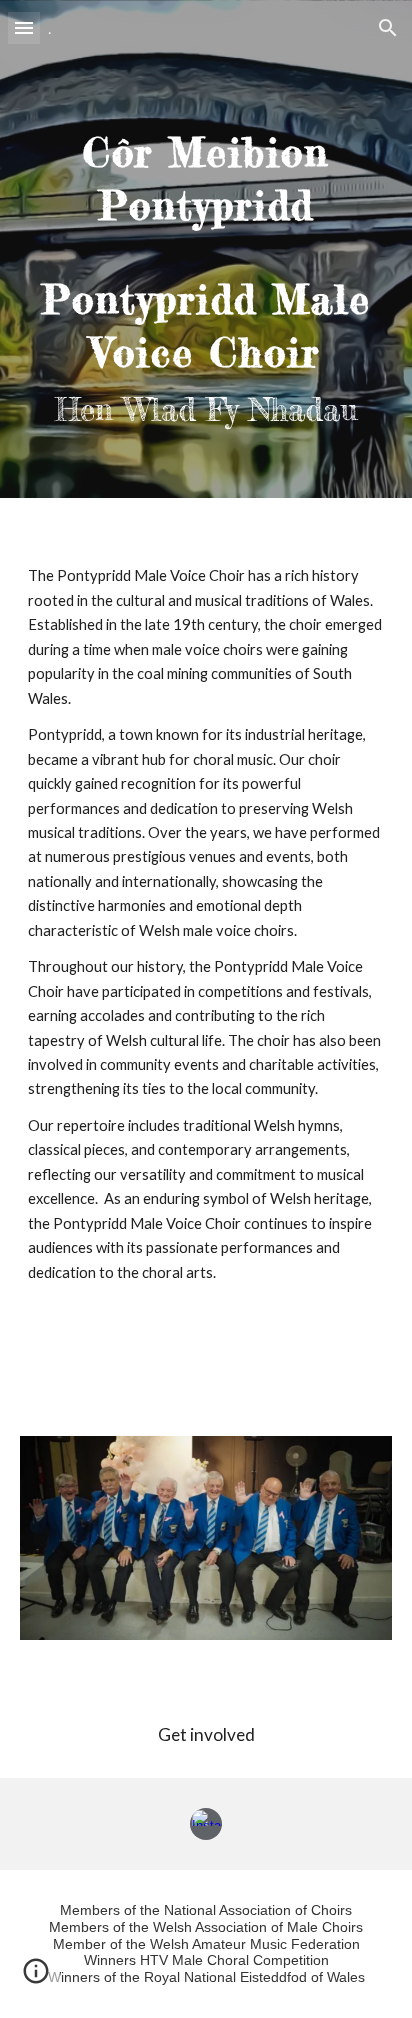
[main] (206, 249)
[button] (24, 27)
